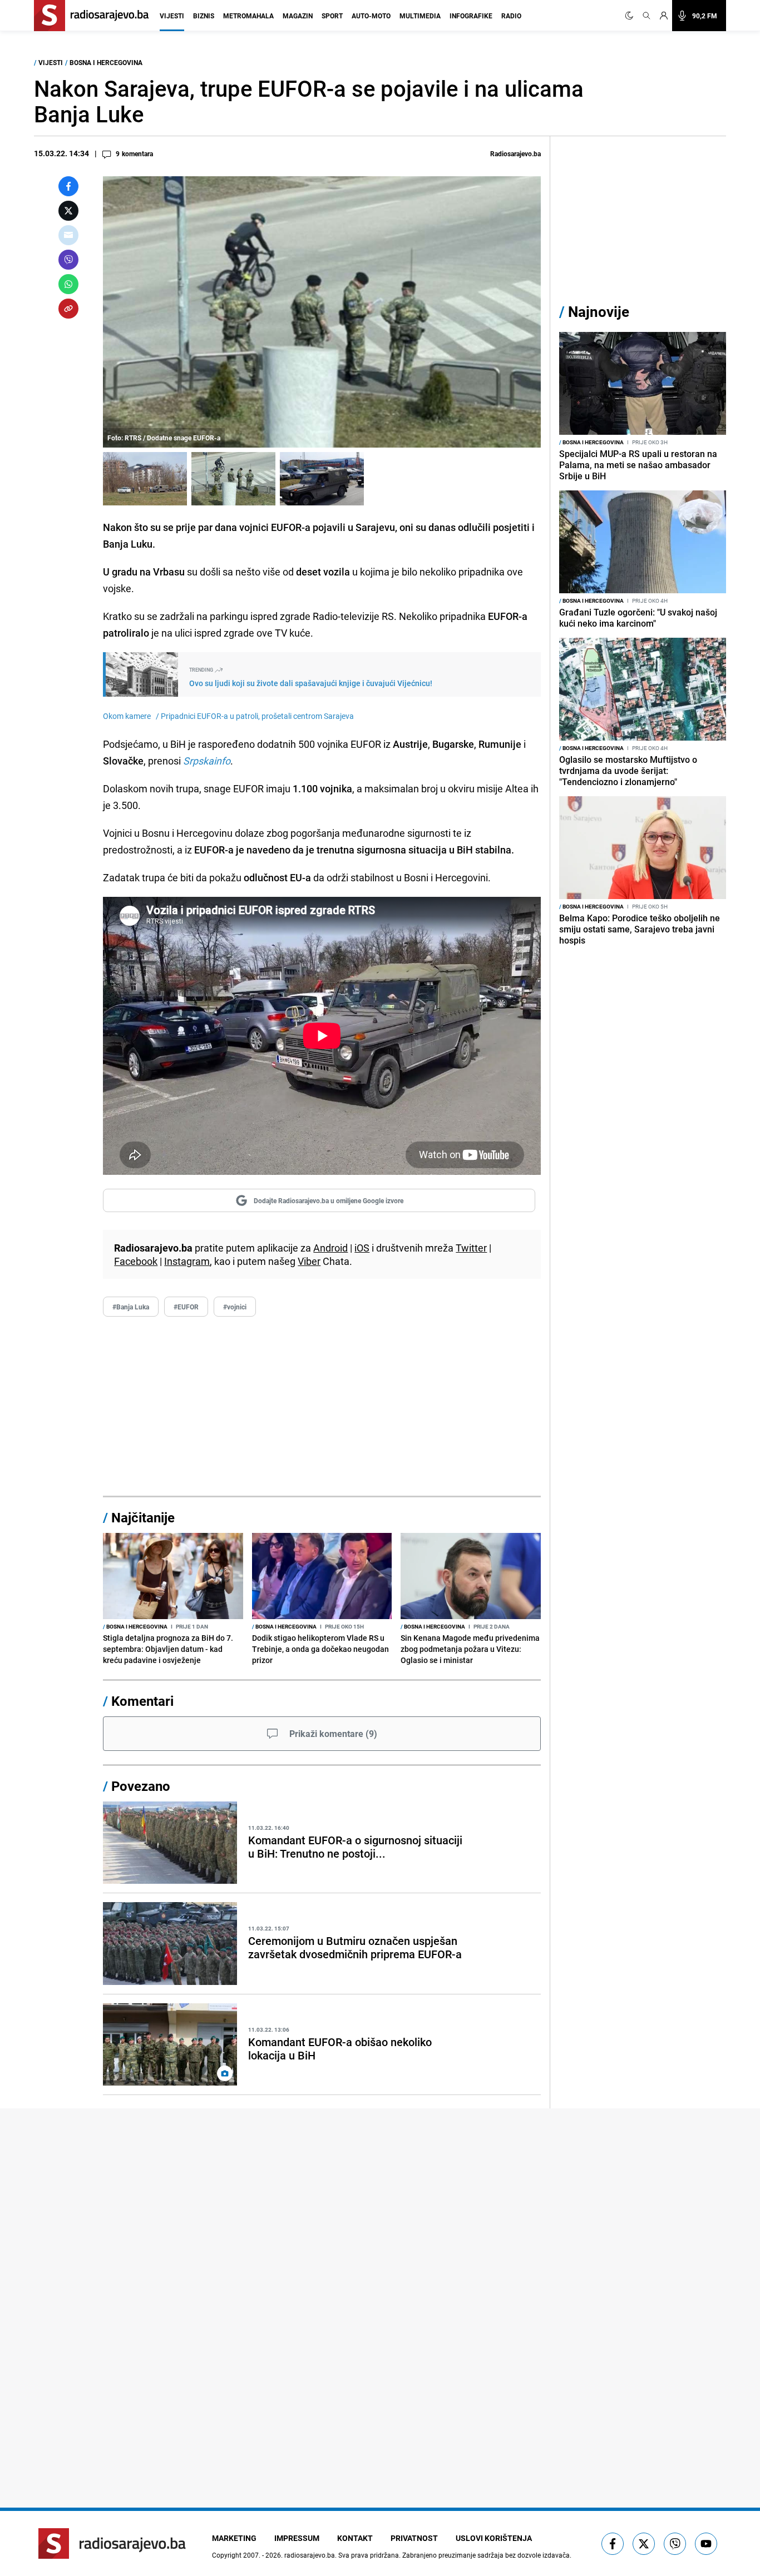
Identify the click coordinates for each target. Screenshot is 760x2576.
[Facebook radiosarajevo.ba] (613, 2544)
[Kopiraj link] (68, 309)
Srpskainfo (207, 761)
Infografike (471, 16)
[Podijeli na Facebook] (68, 186)
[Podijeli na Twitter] (68, 211)
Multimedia (420, 16)
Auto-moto (371, 16)
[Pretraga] (647, 16)
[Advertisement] (322, 1407)
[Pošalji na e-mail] (68, 235)
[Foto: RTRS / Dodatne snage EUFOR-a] (145, 479)
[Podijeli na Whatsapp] (68, 284)
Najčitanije (143, 1517)
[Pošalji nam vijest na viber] (675, 2544)
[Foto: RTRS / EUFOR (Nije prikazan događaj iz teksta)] (322, 479)
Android (330, 1248)
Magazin (298, 16)
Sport (332, 16)
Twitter (471, 1248)
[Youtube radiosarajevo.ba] (706, 2544)
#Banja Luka (131, 1307)
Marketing (234, 2538)
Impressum (297, 2538)
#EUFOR (186, 1307)
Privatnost (414, 2538)
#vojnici (235, 1307)
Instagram (187, 1261)
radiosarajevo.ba (310, 2555)
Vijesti (172, 16)
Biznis (204, 16)
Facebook (136, 1261)
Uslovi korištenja (494, 2538)
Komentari (142, 1701)
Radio (511, 16)
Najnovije (599, 312)
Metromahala (248, 16)
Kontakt (355, 2538)
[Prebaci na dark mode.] (631, 16)
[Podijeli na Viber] (68, 260)
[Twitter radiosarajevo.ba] (644, 2544)
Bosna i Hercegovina (106, 62)
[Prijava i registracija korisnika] (664, 16)
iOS (362, 1248)
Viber (309, 1261)
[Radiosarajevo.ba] (112, 2543)
